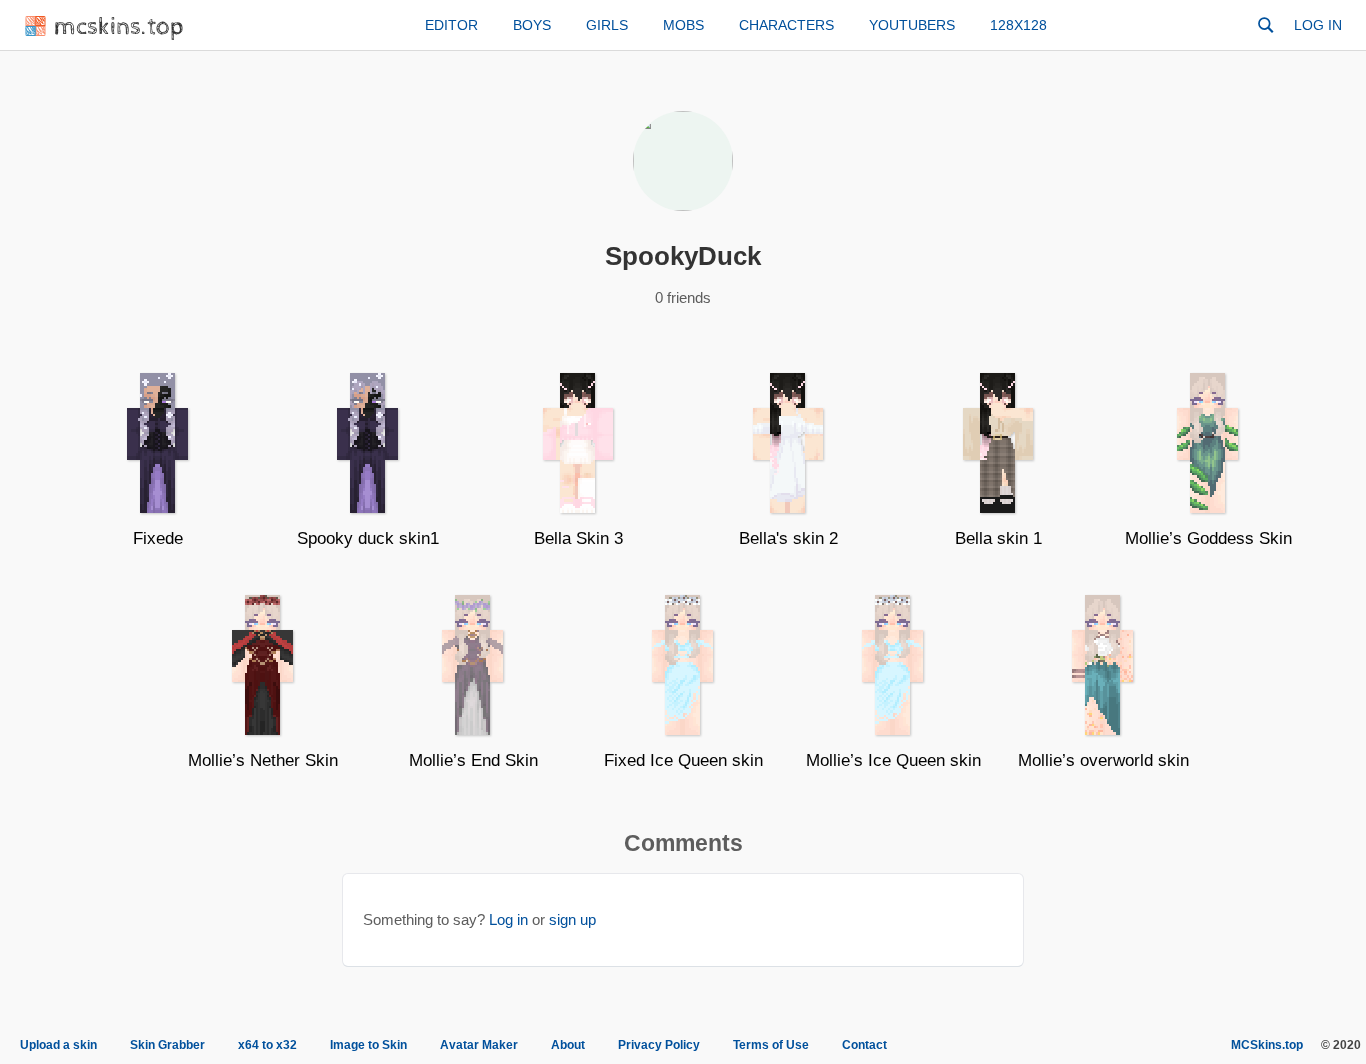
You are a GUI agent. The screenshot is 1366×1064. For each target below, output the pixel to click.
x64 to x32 (267, 1045)
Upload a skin (58, 1045)
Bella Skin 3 (578, 538)
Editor (451, 25)
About (568, 1045)
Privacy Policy (659, 1045)
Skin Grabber (167, 1045)
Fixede (158, 538)
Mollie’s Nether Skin (263, 760)
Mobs (683, 25)
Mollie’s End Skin (473, 760)
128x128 (1018, 25)
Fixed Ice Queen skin (683, 760)
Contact (864, 1045)
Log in (1318, 25)
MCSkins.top (1267, 1045)
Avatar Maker (479, 1045)
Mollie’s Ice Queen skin (893, 760)
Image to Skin (368, 1045)
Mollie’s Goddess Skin (1208, 538)
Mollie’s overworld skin (1103, 760)
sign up (572, 919)
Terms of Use (771, 1045)
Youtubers (912, 25)
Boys (532, 25)
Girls (607, 25)
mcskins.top (119, 27)
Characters (786, 25)
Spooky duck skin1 (368, 538)
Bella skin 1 (998, 538)
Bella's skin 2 (788, 538)
